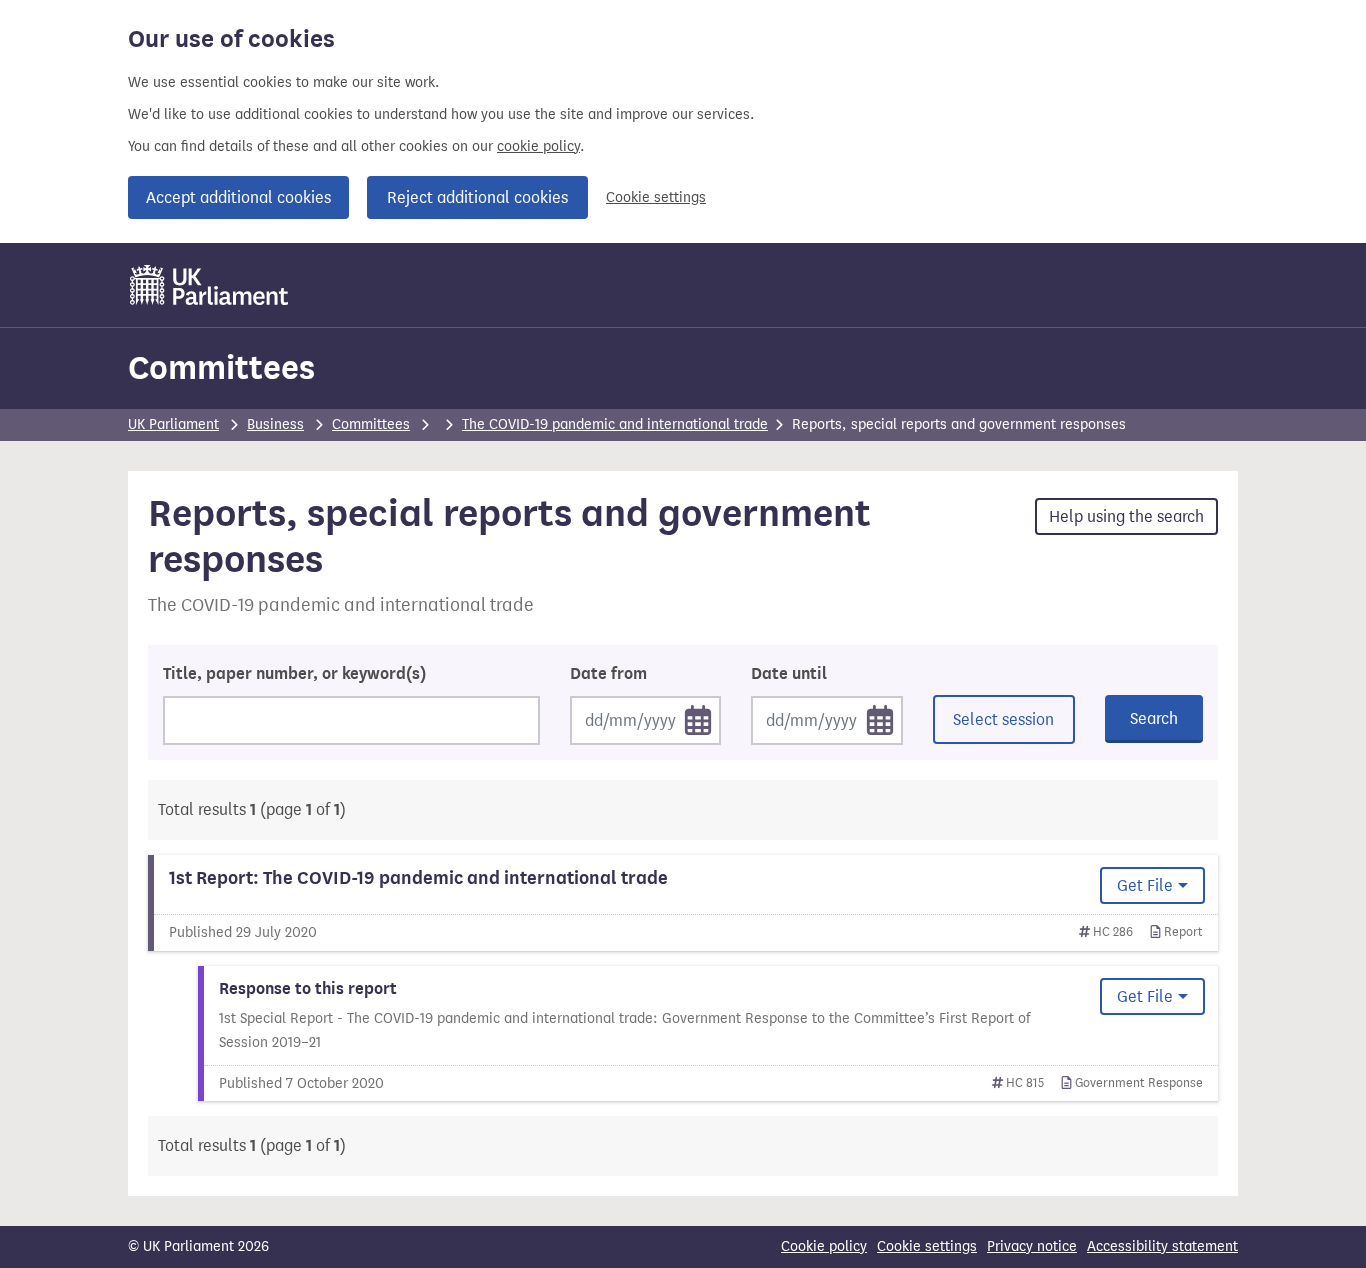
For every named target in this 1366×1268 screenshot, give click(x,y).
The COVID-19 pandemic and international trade (615, 424)
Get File (1145, 885)
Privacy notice (1032, 1246)
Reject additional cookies (477, 197)
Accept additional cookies (238, 197)
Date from (608, 674)
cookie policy (538, 146)
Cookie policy (824, 1246)
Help (1126, 516)
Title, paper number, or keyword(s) (294, 674)
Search (1154, 718)
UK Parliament (173, 424)
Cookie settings (656, 197)
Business (275, 424)
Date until (789, 674)
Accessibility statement (1162, 1246)
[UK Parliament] (209, 285)
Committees (221, 367)
